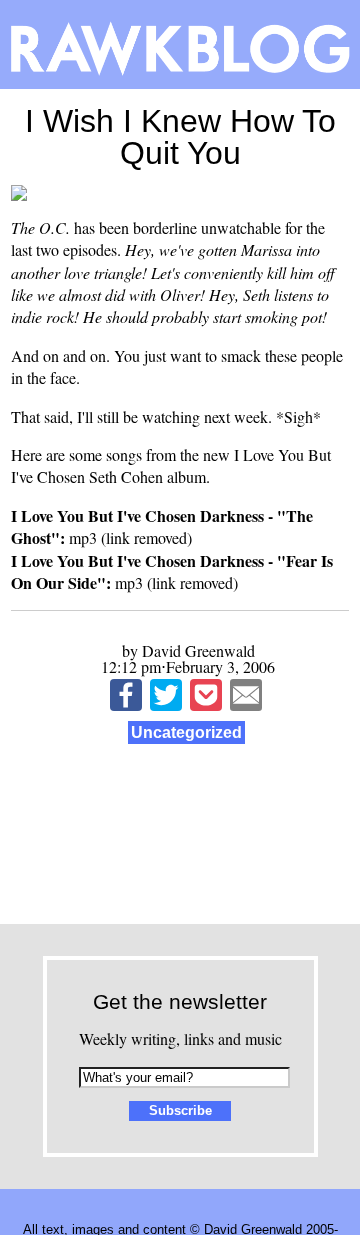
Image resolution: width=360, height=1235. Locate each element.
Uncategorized (186, 732)
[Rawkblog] (180, 44)
